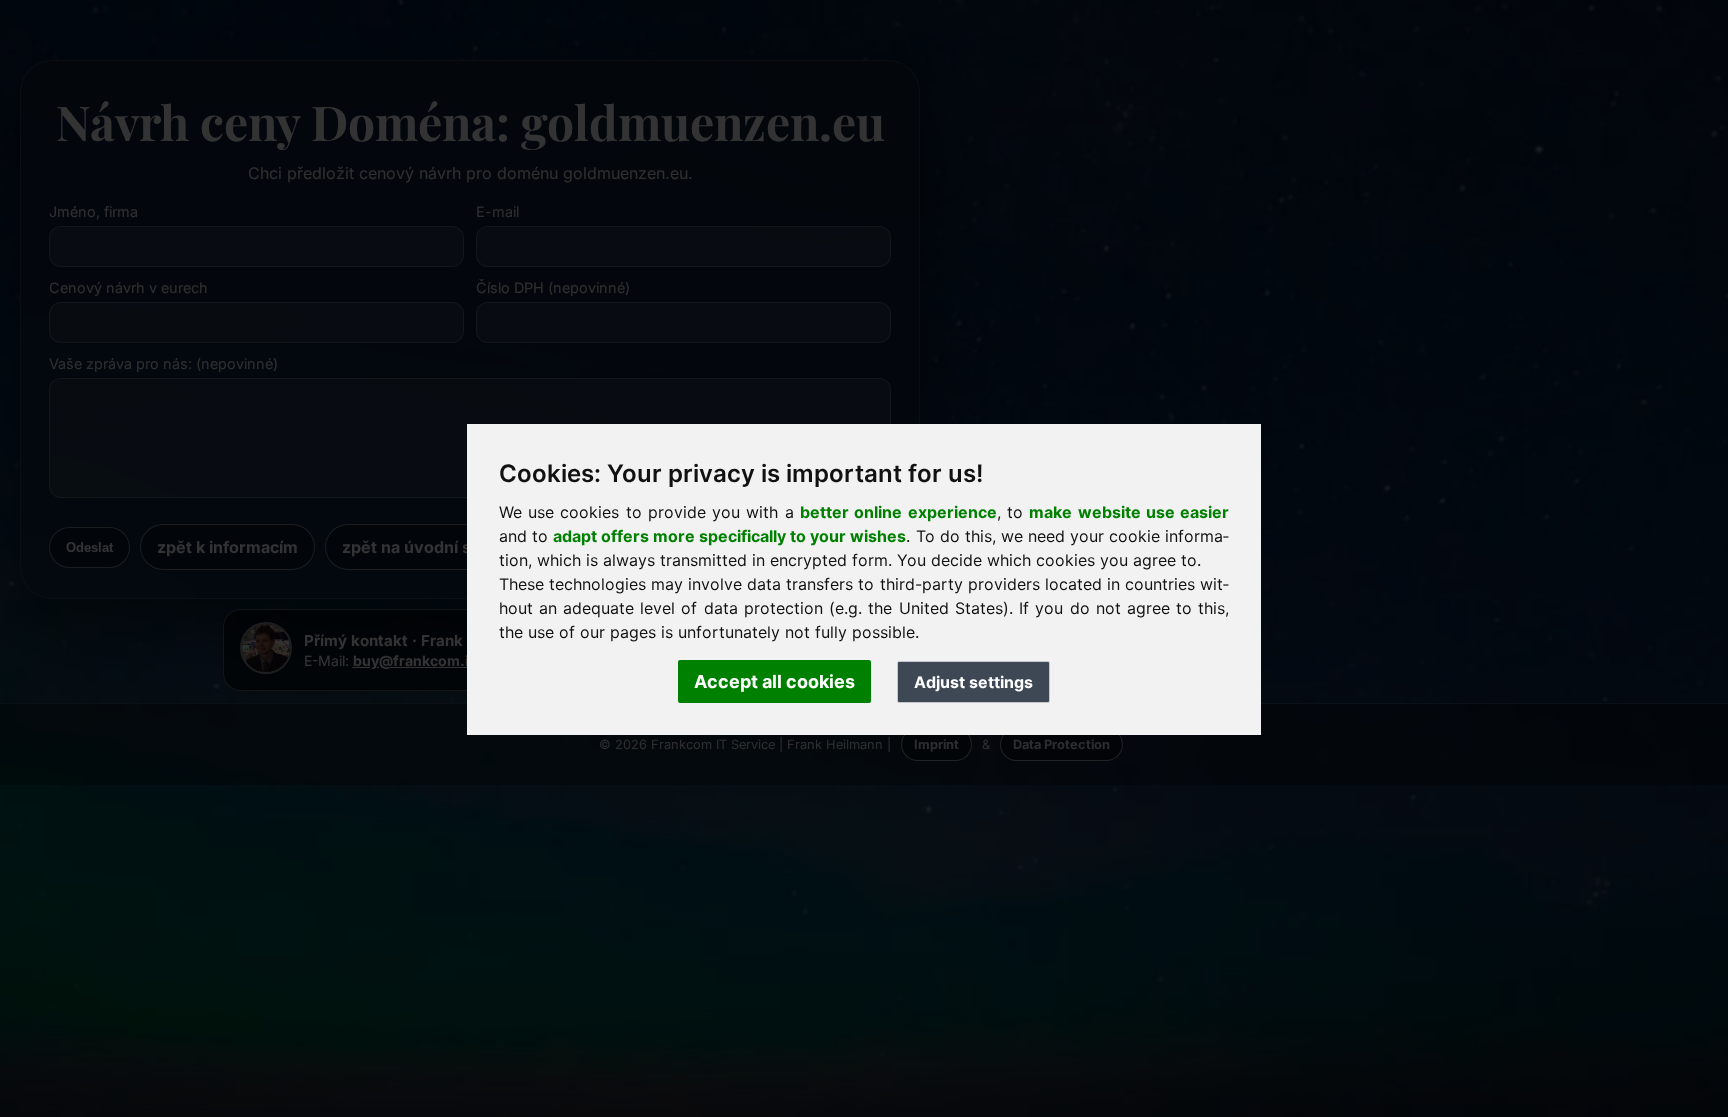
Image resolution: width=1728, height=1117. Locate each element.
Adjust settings (973, 682)
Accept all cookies (774, 681)
